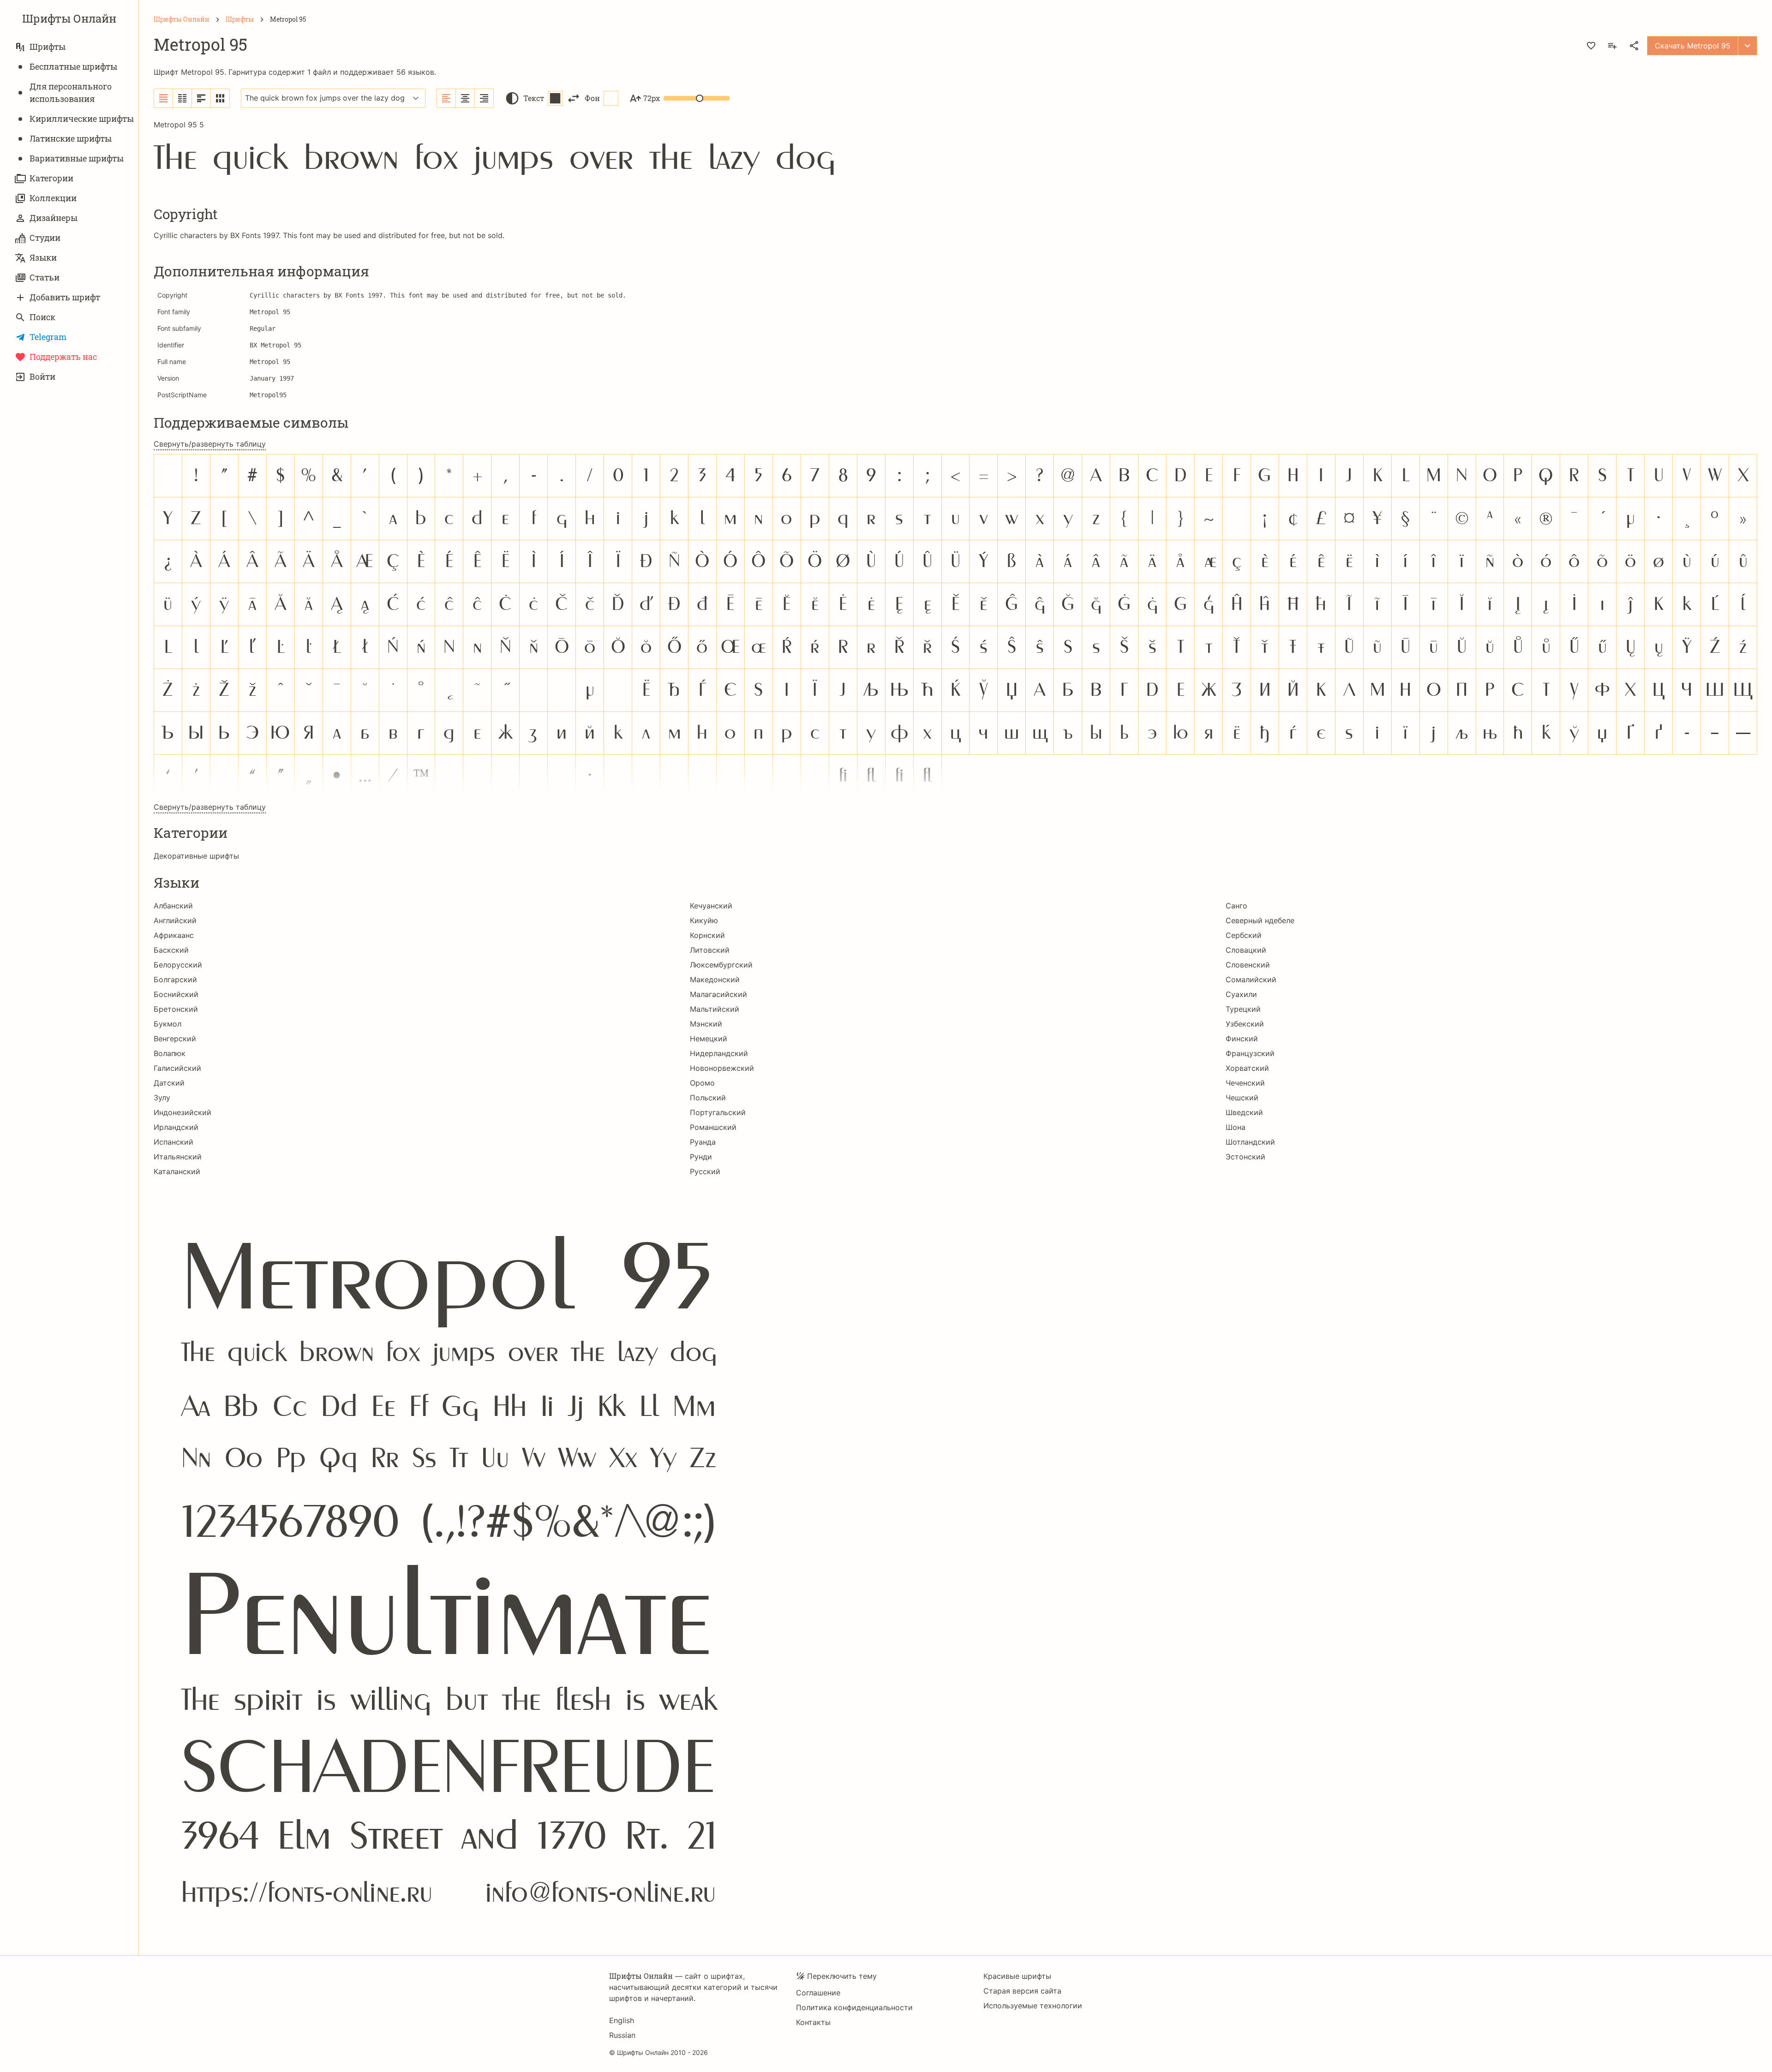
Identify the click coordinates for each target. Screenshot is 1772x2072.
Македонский (715, 979)
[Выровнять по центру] (465, 98)
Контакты (813, 2022)
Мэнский (706, 1024)
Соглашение (818, 1993)
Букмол (168, 1024)
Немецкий (709, 1039)
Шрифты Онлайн (69, 18)
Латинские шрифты (71, 138)
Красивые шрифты (1017, 1976)
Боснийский (176, 994)
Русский (705, 1171)
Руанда (703, 1142)
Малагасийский (718, 994)
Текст (534, 98)
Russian (622, 2035)
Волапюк (170, 1053)
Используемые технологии (1033, 2006)
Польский (708, 1098)
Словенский (1248, 965)
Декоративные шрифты (196, 856)
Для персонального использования (71, 93)
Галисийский (177, 1068)
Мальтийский (715, 1009)
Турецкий (1243, 1009)
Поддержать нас (63, 357)
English (622, 2020)
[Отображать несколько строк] (201, 98)
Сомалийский (1251, 979)
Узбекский (1245, 1024)
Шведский (1244, 1112)
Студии (45, 238)
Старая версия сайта (1022, 1991)
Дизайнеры (54, 218)
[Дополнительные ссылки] (1748, 46)
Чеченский (1245, 1083)
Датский (169, 1083)
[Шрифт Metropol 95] (955, 1559)
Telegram (48, 337)
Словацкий (1246, 950)
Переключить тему (842, 1976)
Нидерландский (719, 1053)
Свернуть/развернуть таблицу (210, 444)
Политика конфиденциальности (854, 2007)
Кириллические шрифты (82, 119)
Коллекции (53, 198)
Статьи (45, 277)
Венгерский (175, 1039)
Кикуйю (704, 920)
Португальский (718, 1112)
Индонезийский (183, 1112)
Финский (1242, 1039)
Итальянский (178, 1157)
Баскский (171, 950)
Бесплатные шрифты (73, 66)
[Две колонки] (183, 98)
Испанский (174, 1142)
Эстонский (1245, 1157)
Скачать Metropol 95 (1693, 46)
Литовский (710, 950)
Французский (1250, 1053)
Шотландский (1250, 1142)
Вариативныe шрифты (77, 158)
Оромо (702, 1083)
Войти (42, 376)
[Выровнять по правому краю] (484, 98)
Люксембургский (721, 965)
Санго (1236, 906)
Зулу (162, 1098)
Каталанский (177, 1171)
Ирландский (176, 1127)
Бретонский (176, 1009)
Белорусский (178, 965)
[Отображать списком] (164, 98)
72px (652, 98)
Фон (592, 98)
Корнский (707, 935)
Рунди (701, 1157)
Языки (43, 257)
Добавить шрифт (65, 297)
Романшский (713, 1127)
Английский (175, 920)
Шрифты (48, 47)
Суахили (1241, 994)
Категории (51, 178)
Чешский (1242, 1098)
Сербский (1244, 935)
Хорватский (1247, 1068)
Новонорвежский (722, 1068)
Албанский (173, 906)
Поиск (42, 317)
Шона (1236, 1127)
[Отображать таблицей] (220, 98)
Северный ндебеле (1260, 920)
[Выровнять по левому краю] (446, 98)
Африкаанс (174, 935)
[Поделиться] (1634, 46)
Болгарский (175, 979)
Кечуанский (711, 906)
